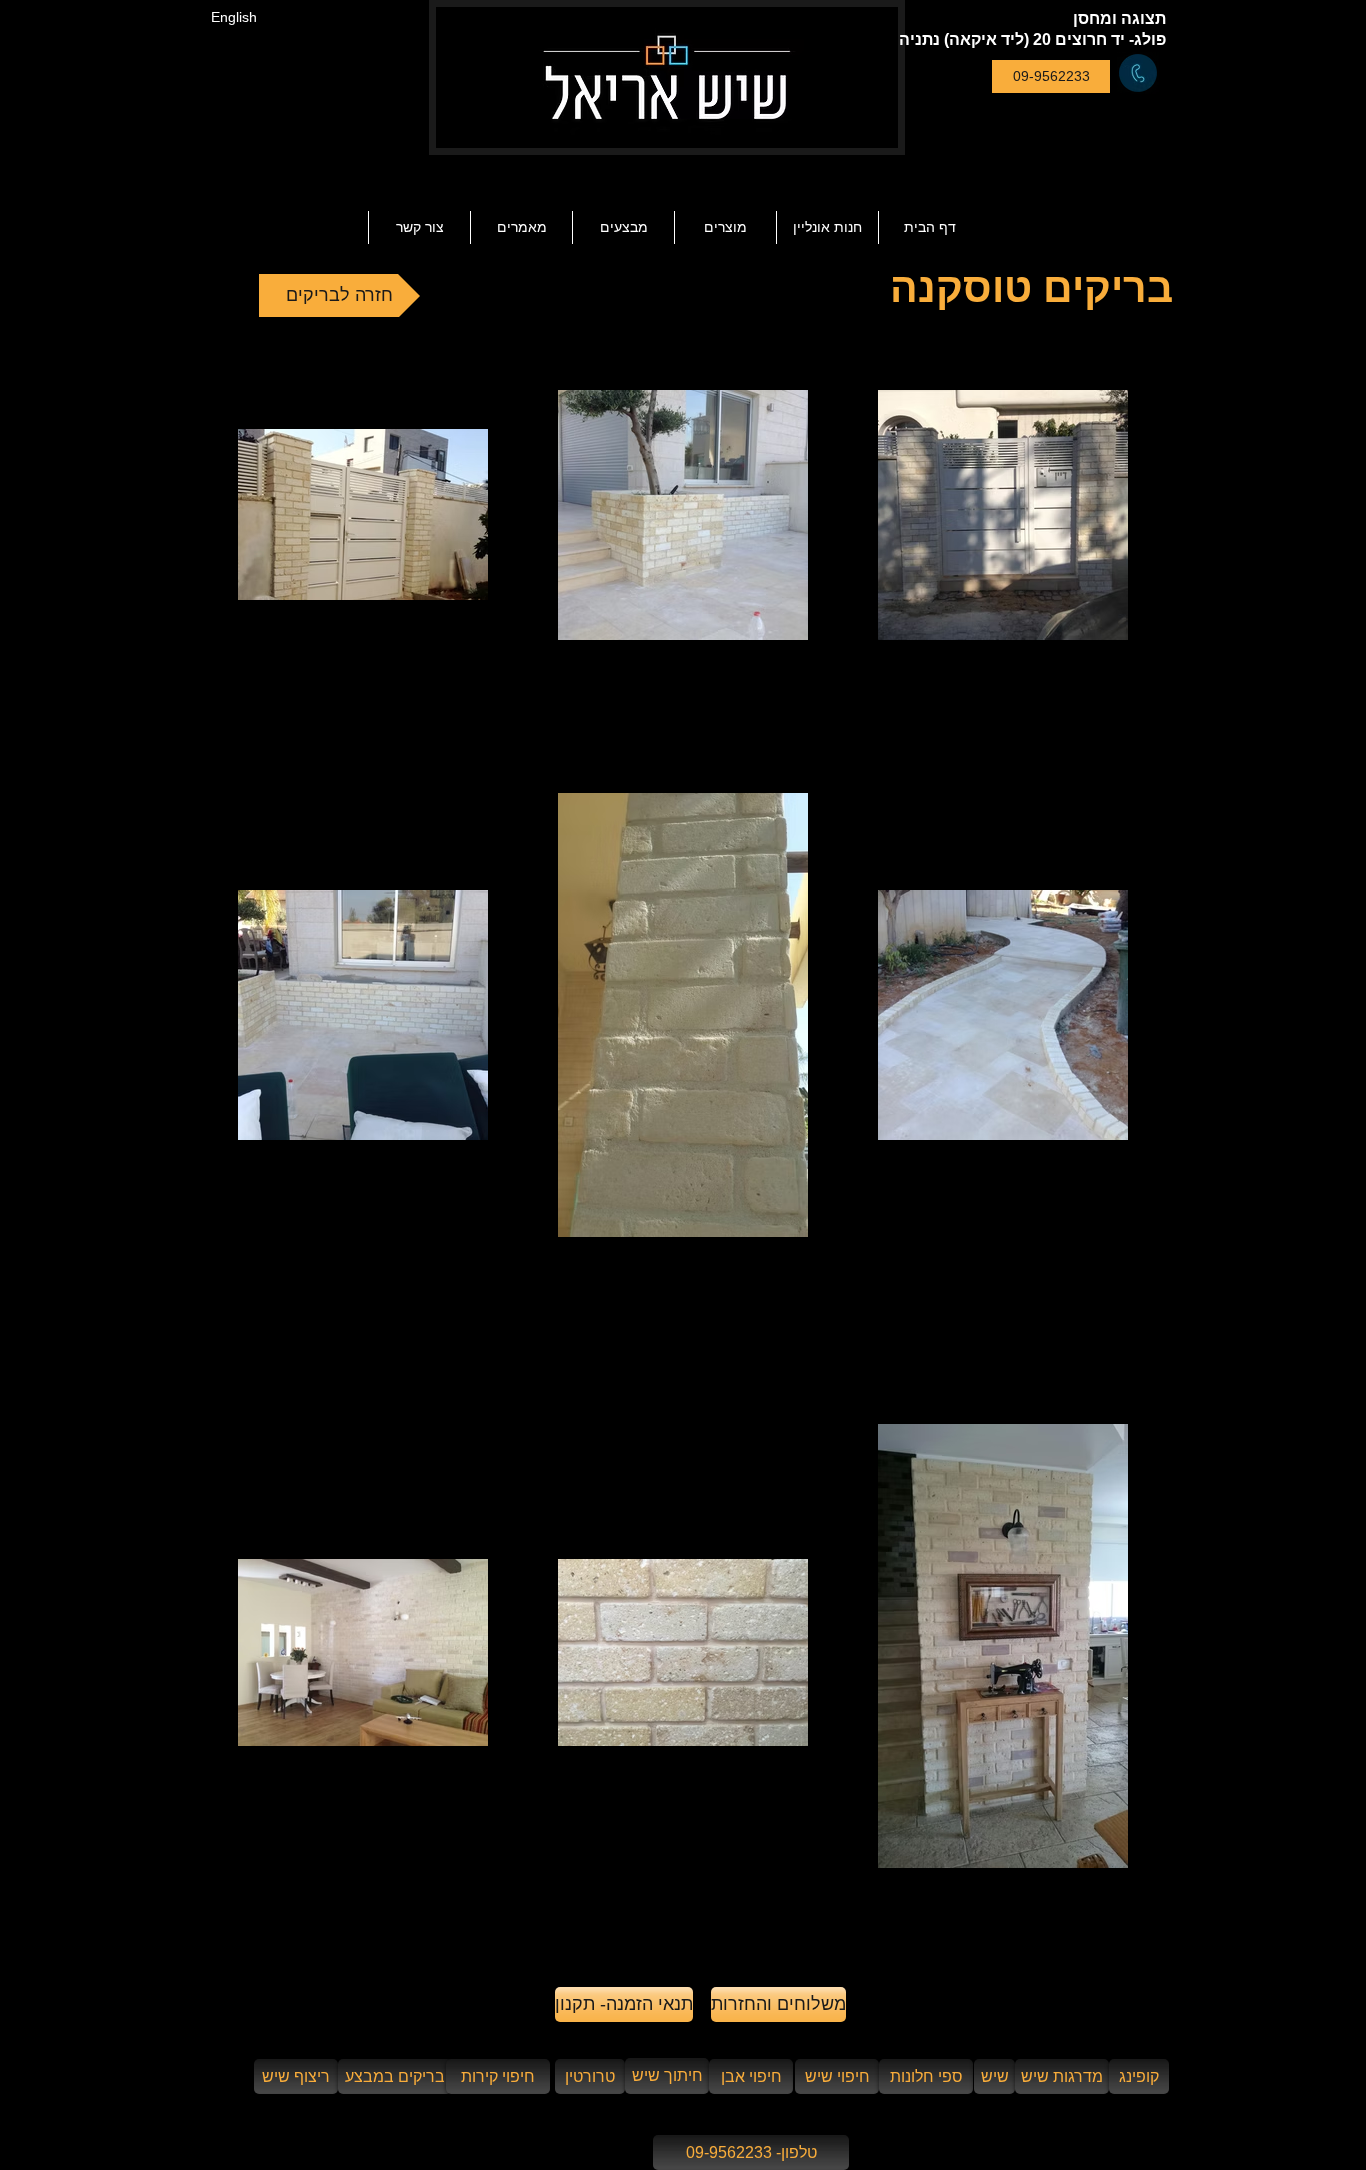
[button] (521, 227)
